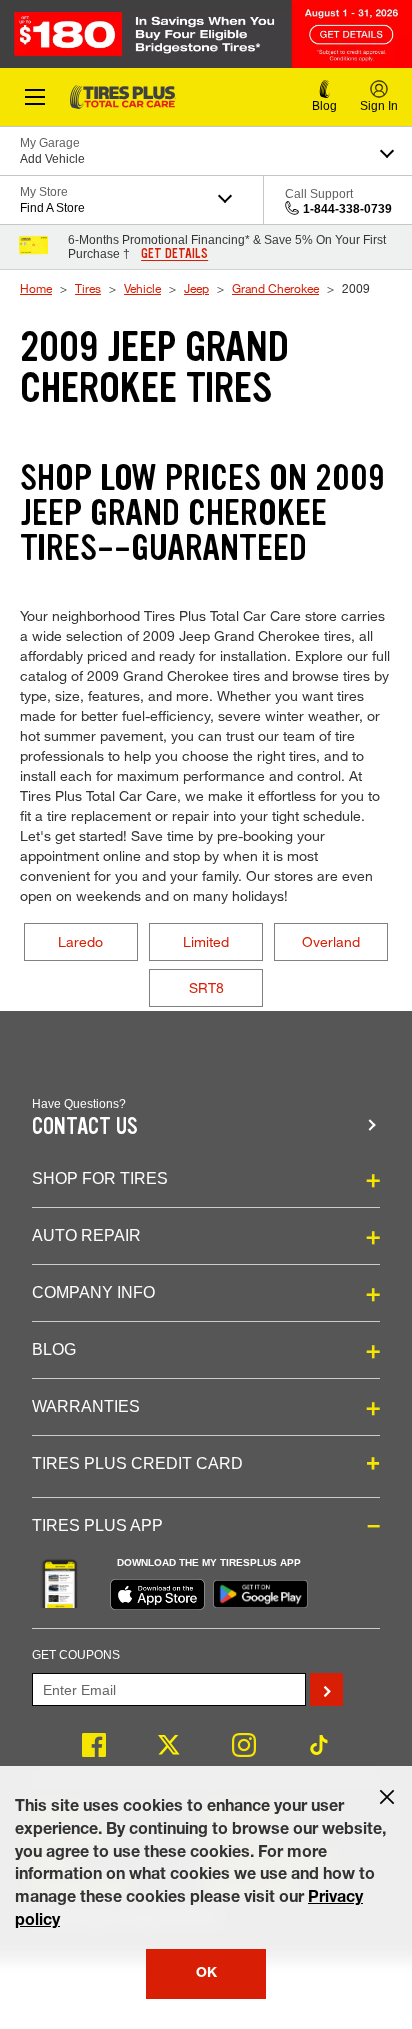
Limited (206, 941)
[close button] (387, 1797)
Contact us (85, 1126)
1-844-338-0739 (347, 209)
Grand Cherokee (275, 288)
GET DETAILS (174, 254)
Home (36, 288)
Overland (331, 941)
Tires (88, 288)
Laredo (80, 941)
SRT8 (206, 987)
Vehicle (142, 288)
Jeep (196, 288)
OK (206, 1974)
